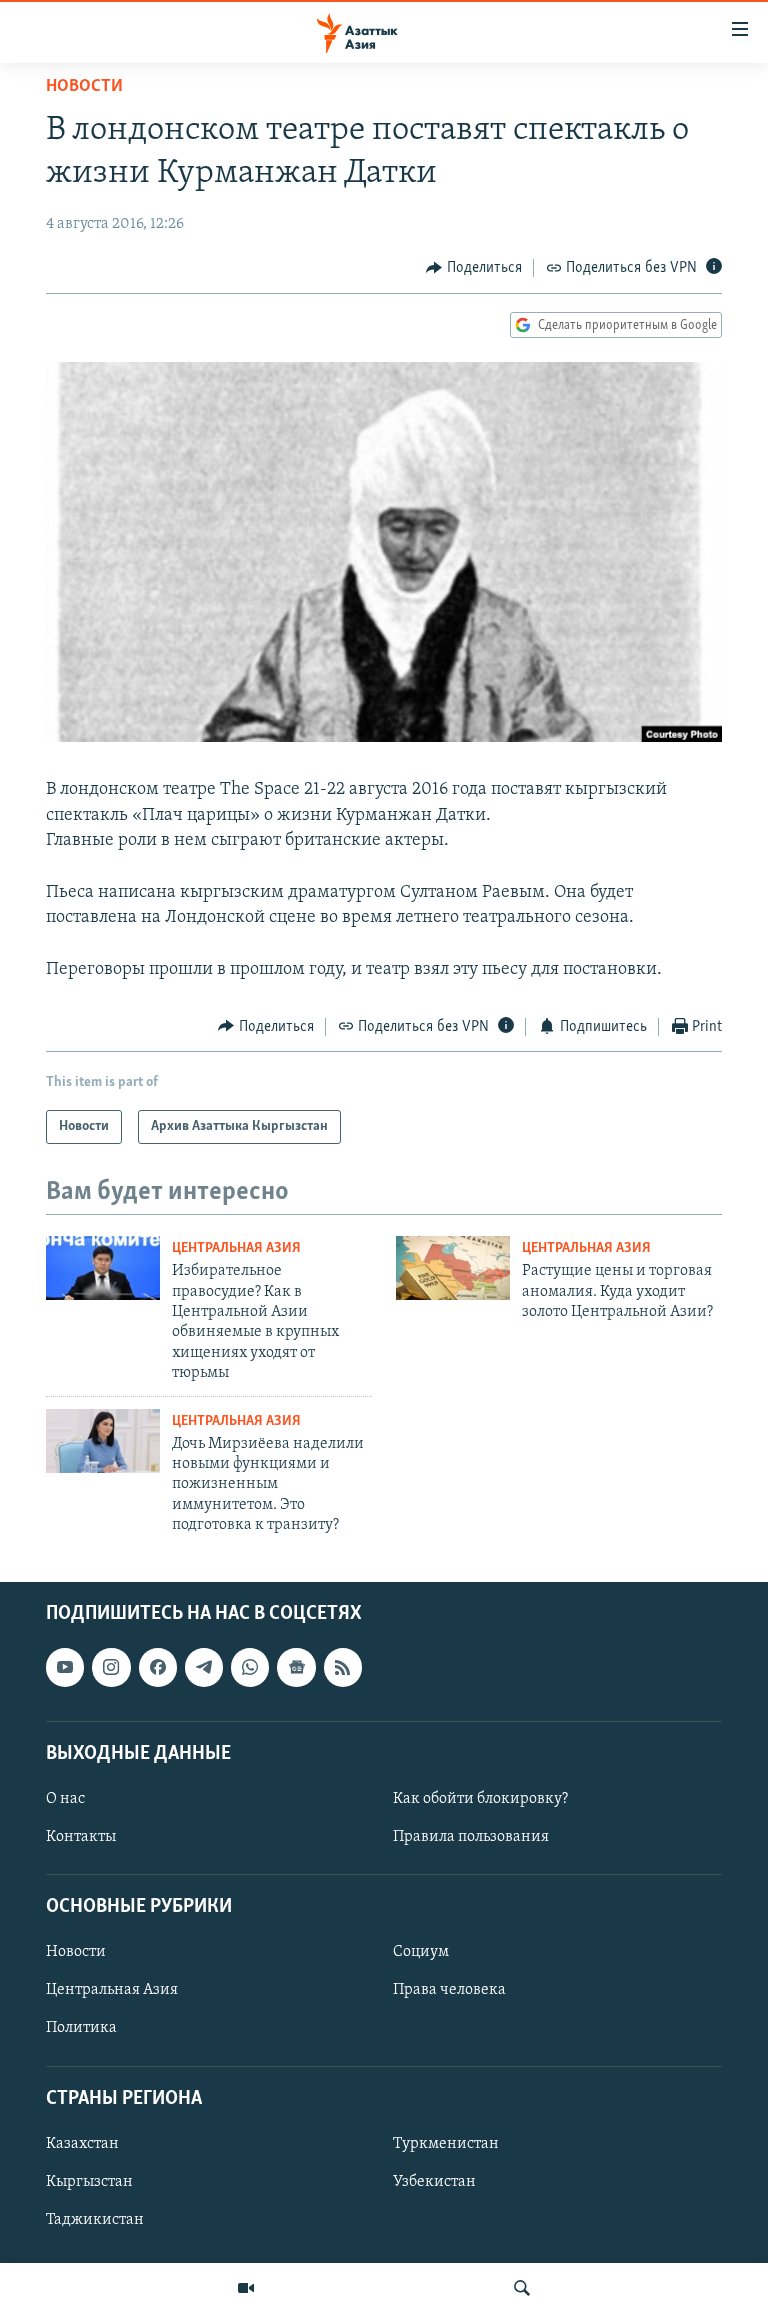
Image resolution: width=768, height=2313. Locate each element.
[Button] (474, 268)
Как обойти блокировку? (480, 1799)
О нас (65, 1799)
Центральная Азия (236, 1248)
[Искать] (522, 2288)
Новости (84, 87)
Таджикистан (95, 2220)
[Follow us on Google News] (296, 1667)
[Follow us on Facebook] (158, 1667)
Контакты (81, 1837)
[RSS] (343, 1667)
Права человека (449, 1990)
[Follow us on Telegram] (204, 1667)
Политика (81, 2028)
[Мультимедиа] (246, 2288)
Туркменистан (446, 2144)
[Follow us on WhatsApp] (250, 1667)
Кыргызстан (89, 2182)
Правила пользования (471, 1837)
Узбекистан (434, 2182)
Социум (421, 1952)
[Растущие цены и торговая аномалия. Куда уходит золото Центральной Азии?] (453, 1268)
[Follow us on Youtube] (65, 1667)
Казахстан (82, 2144)
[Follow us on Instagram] (111, 1667)
